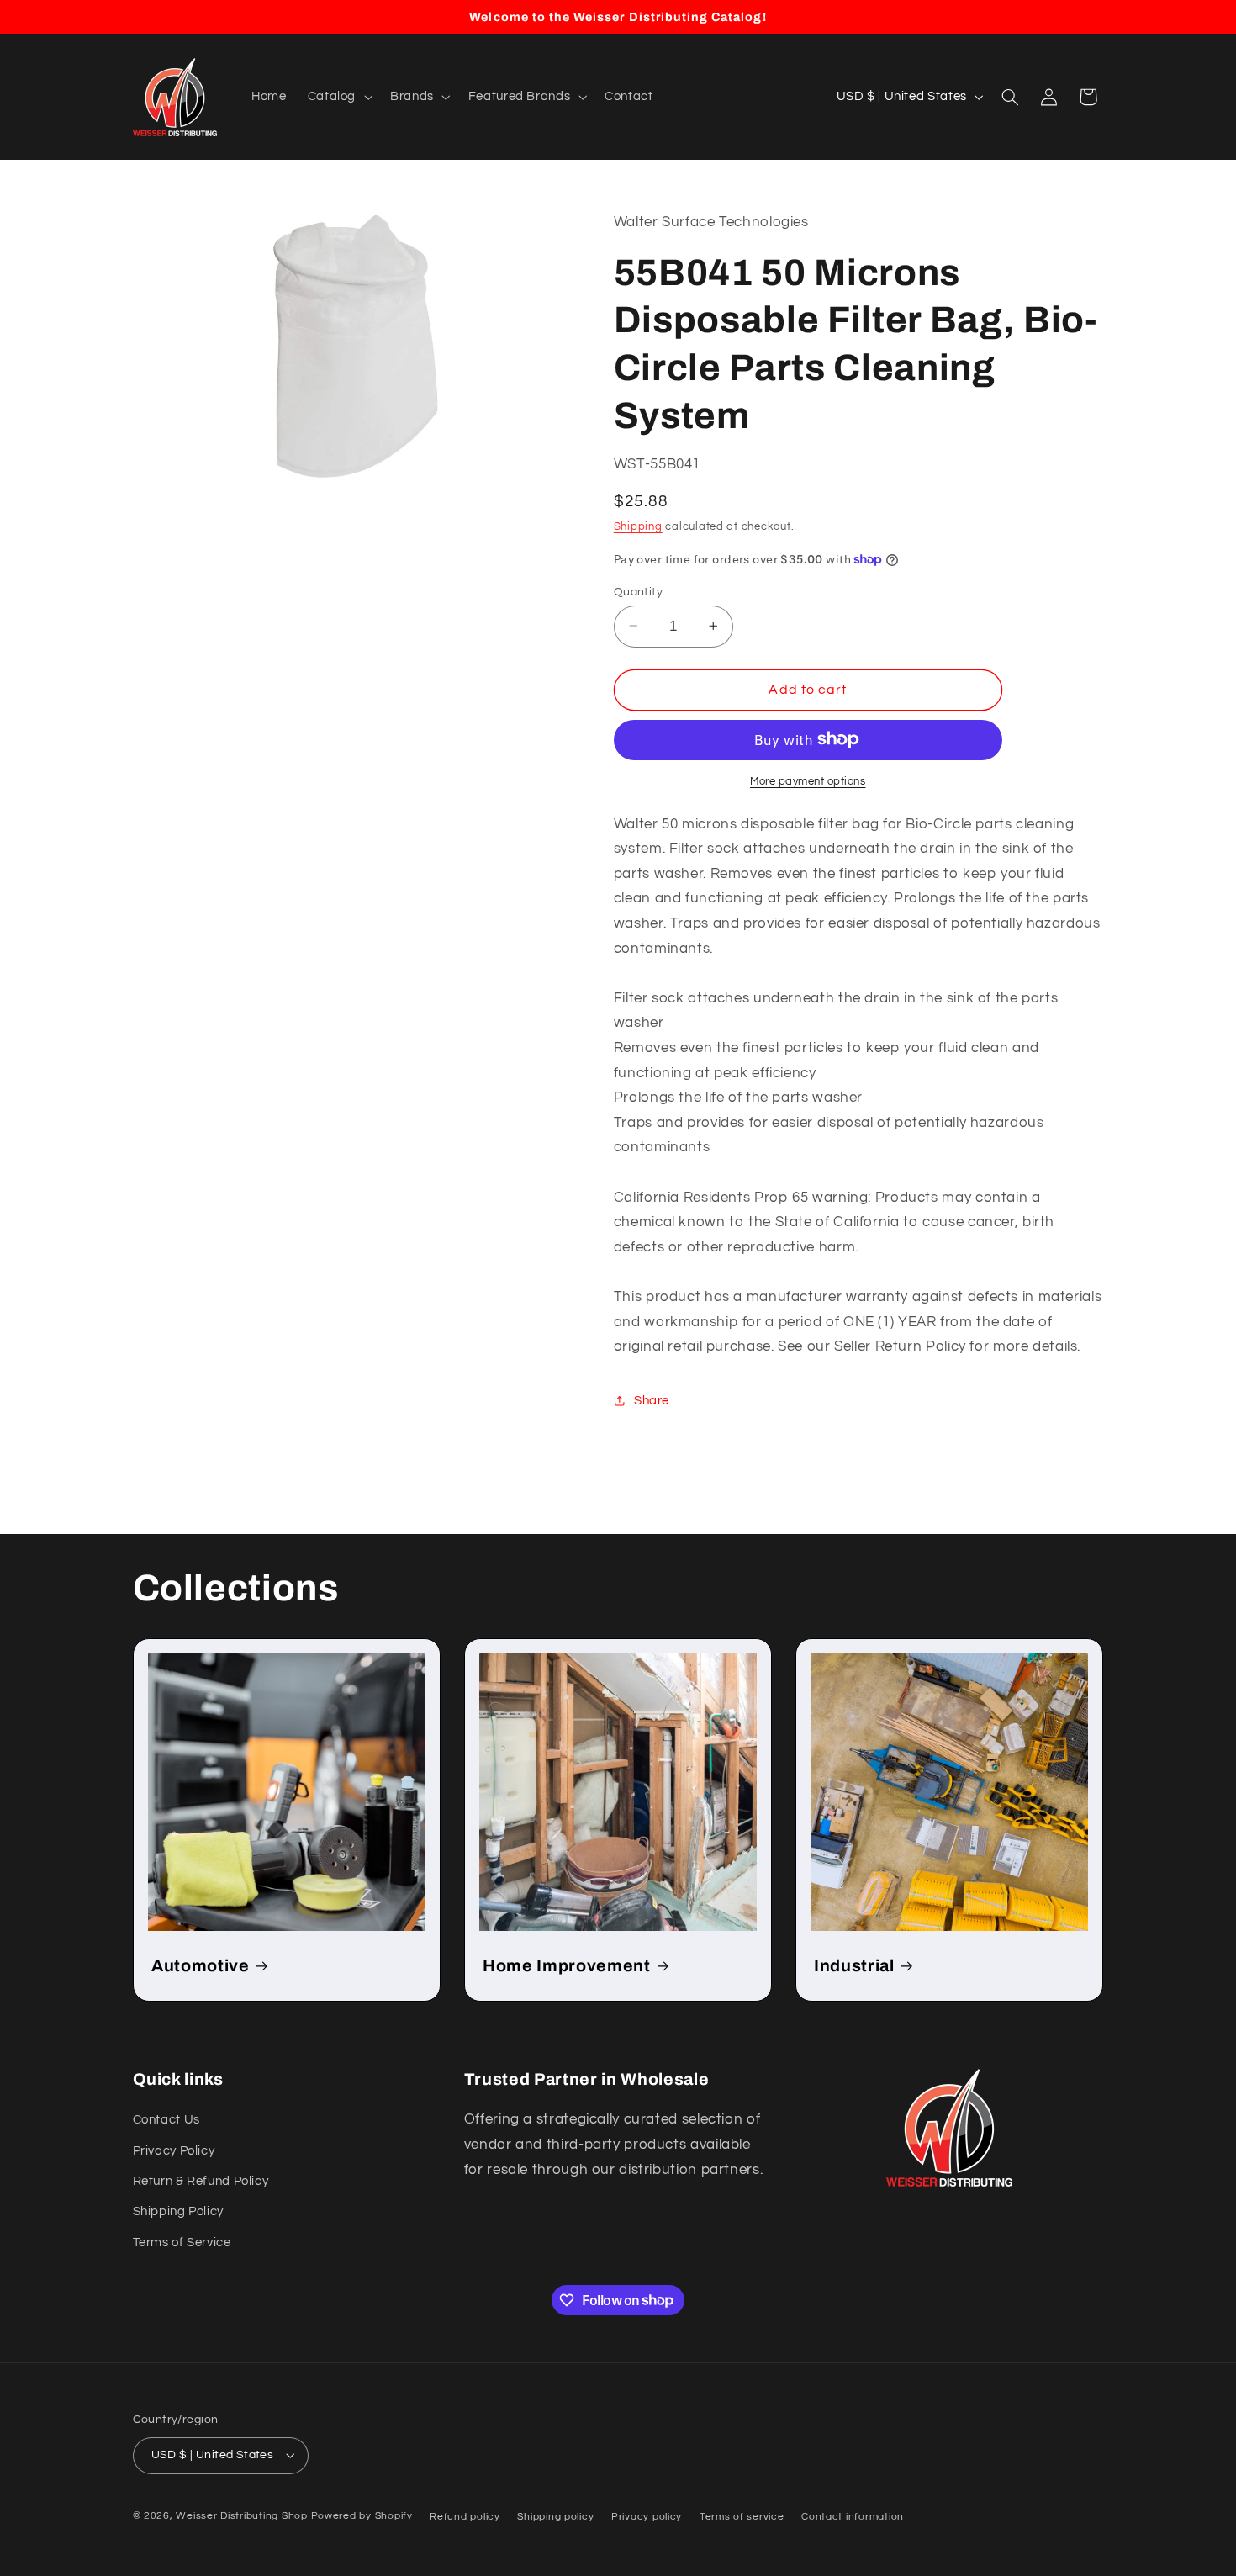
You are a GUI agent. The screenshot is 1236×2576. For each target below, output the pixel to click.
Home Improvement (567, 1966)
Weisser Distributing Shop (241, 2516)
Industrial (854, 1966)
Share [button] (652, 1400)
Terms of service (742, 2517)
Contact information (853, 2517)
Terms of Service (182, 2243)
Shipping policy (555, 2517)
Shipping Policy (178, 2211)
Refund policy (465, 2517)
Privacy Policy (174, 2151)
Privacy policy (647, 2517)
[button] (338, 97)
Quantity (638, 591)
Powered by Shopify (362, 2516)
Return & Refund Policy (201, 2181)
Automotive (201, 1966)
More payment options (808, 781)
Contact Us (166, 2120)
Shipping (638, 527)
